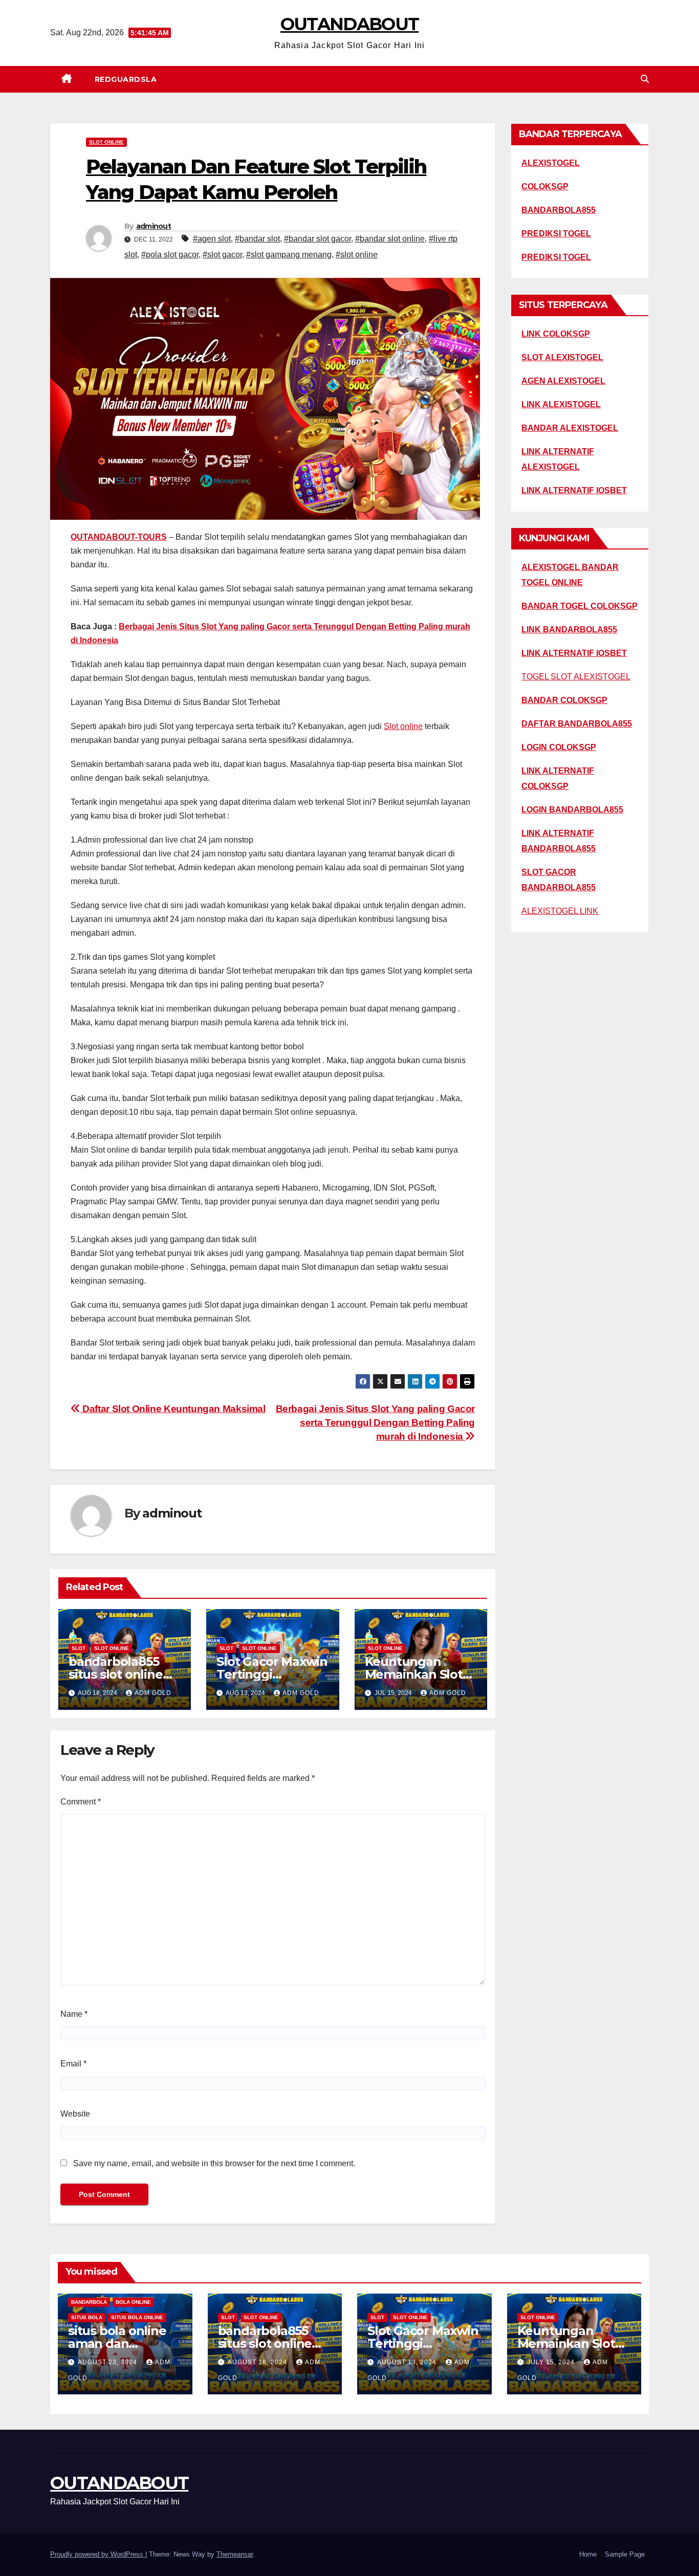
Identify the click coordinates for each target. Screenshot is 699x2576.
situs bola (87, 2317)
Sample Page (625, 2554)
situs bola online (137, 2317)
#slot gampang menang (289, 255)
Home (588, 2554)
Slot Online (106, 142)
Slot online (403, 726)
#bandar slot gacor (318, 239)
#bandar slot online (390, 239)
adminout (154, 226)
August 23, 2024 (108, 2362)
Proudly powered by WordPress (98, 2554)
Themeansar (235, 2554)
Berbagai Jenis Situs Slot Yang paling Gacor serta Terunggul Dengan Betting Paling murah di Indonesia (376, 1423)
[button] (645, 79)
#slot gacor (222, 255)
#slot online (357, 255)
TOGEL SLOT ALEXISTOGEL (576, 677)
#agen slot (212, 239)
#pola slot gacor (170, 255)
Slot (79, 1648)
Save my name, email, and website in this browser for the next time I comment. (214, 2163)
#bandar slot (257, 239)
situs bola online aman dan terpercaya (117, 2343)
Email (73, 2064)
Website (75, 2114)
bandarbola (89, 2302)
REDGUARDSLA (126, 79)
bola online (133, 2302)
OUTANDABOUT (349, 24)
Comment (81, 1802)
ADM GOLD (153, 1693)
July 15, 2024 (552, 2362)
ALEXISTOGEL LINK (560, 911)
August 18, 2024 (258, 2362)
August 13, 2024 (408, 2362)
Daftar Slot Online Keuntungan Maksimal (173, 1409)
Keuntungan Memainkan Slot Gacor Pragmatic (415, 1674)
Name (74, 2014)
